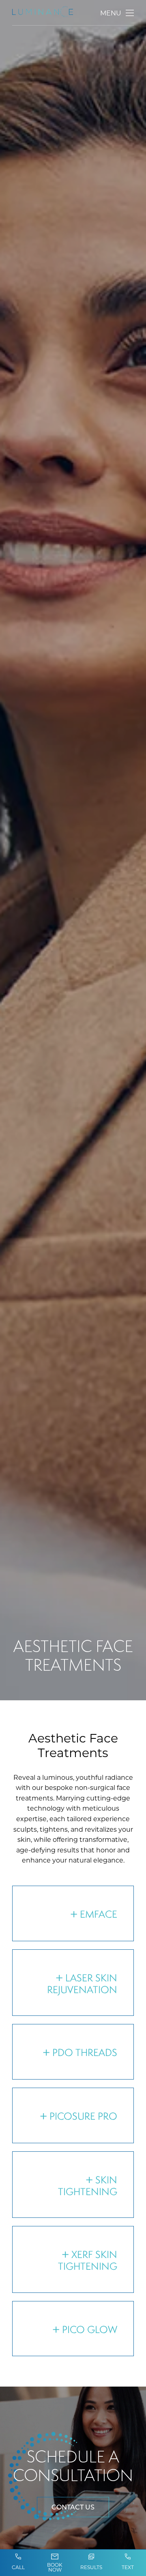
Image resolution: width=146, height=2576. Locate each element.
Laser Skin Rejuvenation (82, 1984)
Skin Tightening (88, 2186)
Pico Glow (90, 2329)
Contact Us (73, 2507)
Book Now (55, 2567)
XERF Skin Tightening (88, 2260)
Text (128, 2567)
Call (18, 2567)
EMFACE (99, 1914)
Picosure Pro (83, 2116)
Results (91, 2567)
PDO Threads (85, 2052)
